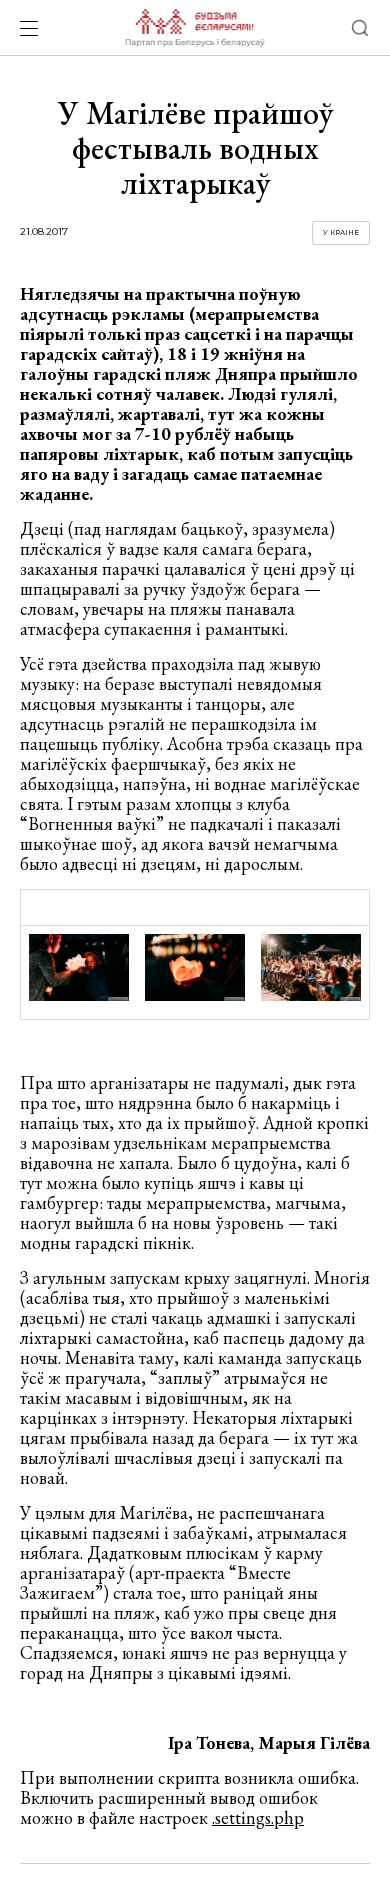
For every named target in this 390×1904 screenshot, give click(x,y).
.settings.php (258, 1817)
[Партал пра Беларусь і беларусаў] (194, 28)
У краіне (341, 232)
